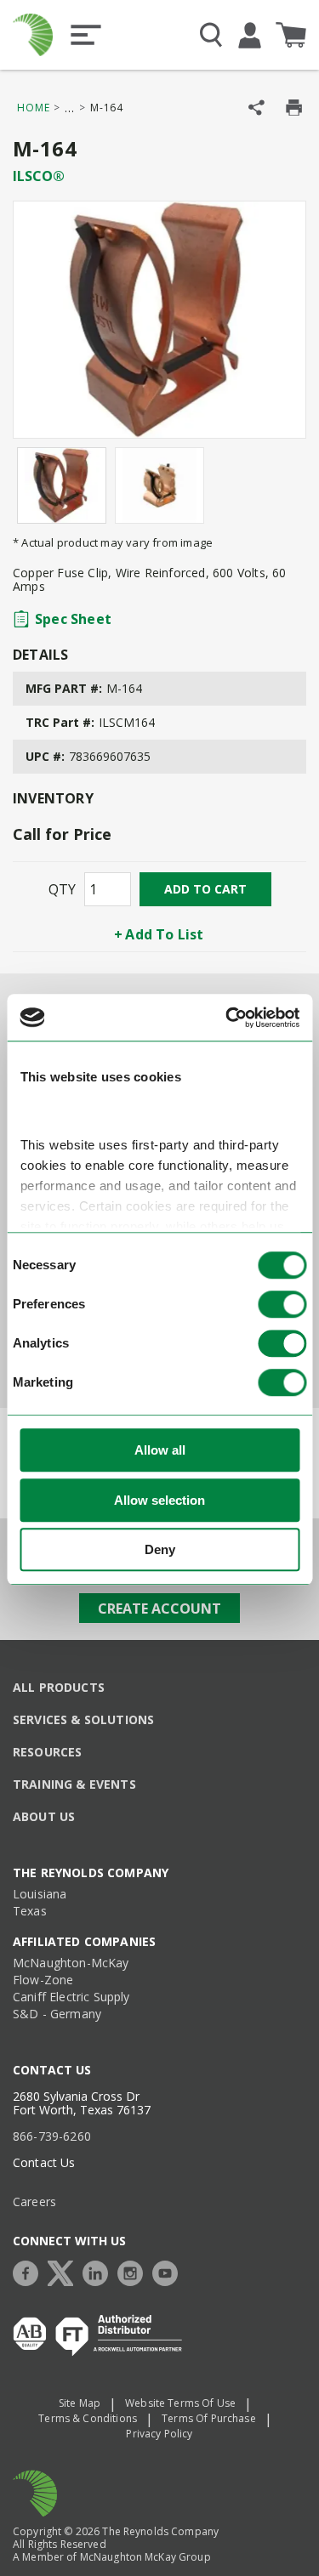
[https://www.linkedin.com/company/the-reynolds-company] (100, 2271)
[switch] (282, 1305)
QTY (62, 889)
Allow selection (159, 1500)
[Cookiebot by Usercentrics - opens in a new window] (227, 1018)
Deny (160, 1550)
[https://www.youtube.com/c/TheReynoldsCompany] (169, 2271)
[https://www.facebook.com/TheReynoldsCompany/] (30, 2271)
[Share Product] (256, 108)
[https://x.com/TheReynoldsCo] (65, 2271)
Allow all (160, 1451)
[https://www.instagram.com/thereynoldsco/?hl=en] (134, 2271)
